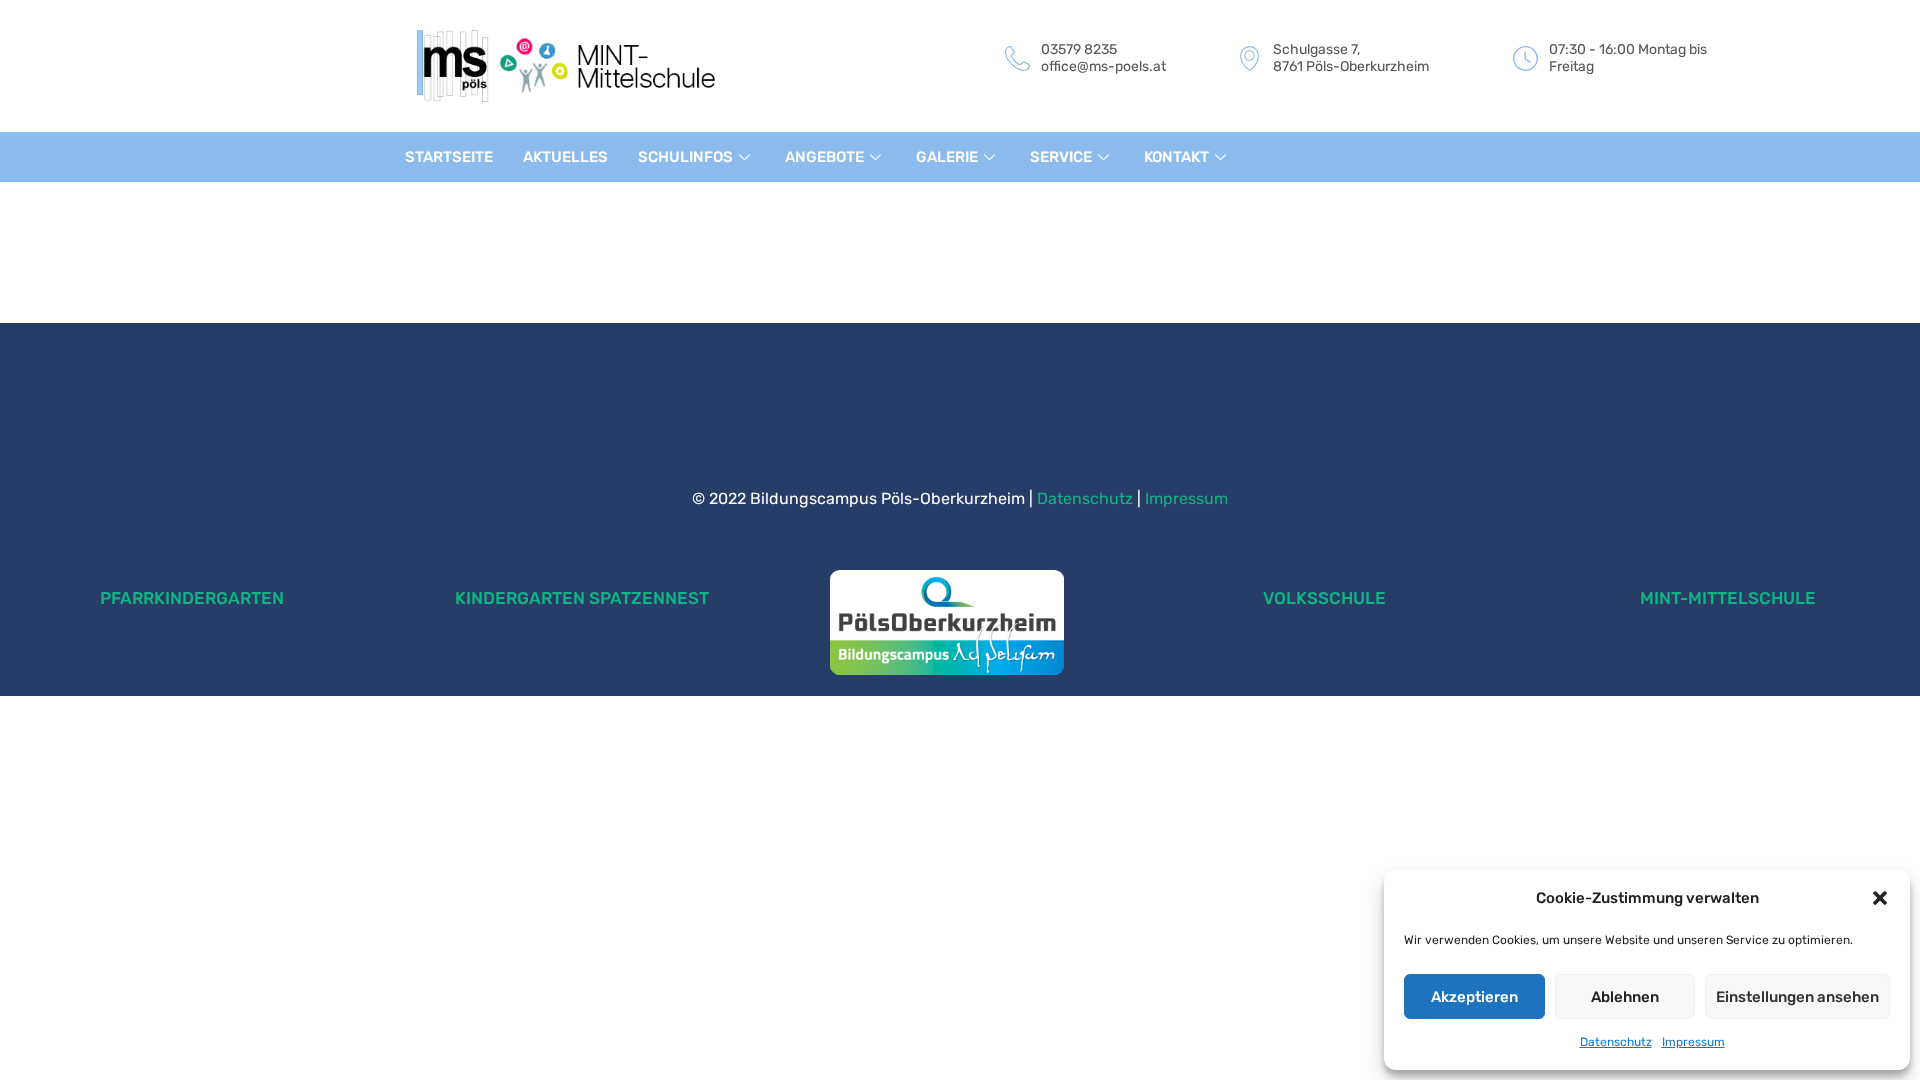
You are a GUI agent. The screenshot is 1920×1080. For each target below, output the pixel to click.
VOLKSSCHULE (1324, 598)
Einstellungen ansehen (1797, 997)
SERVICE (1061, 157)
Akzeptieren (1474, 997)
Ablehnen (1625, 997)
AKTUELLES (565, 157)
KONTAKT (1176, 157)
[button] (1880, 898)
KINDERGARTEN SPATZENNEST (582, 598)
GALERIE (947, 157)
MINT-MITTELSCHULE (1728, 598)
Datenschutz (1616, 1042)
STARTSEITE (449, 157)
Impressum (1693, 1042)
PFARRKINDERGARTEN (192, 598)
